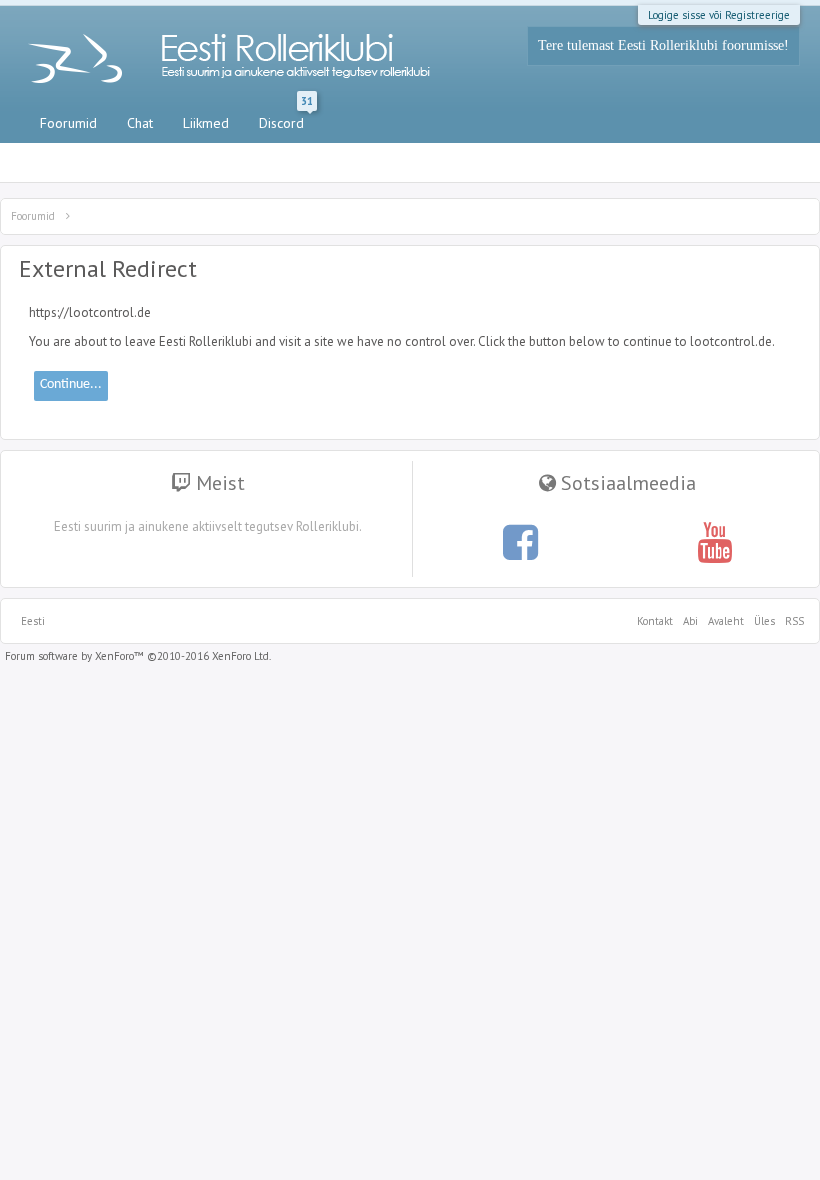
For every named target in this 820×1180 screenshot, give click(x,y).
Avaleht (726, 621)
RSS (792, 621)
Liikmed (206, 123)
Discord (286, 119)
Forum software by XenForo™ (138, 656)
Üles (764, 621)
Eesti (33, 621)
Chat (140, 123)
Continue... (71, 384)
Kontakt (655, 621)
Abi (690, 621)
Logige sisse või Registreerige (719, 15)
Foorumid (68, 123)
